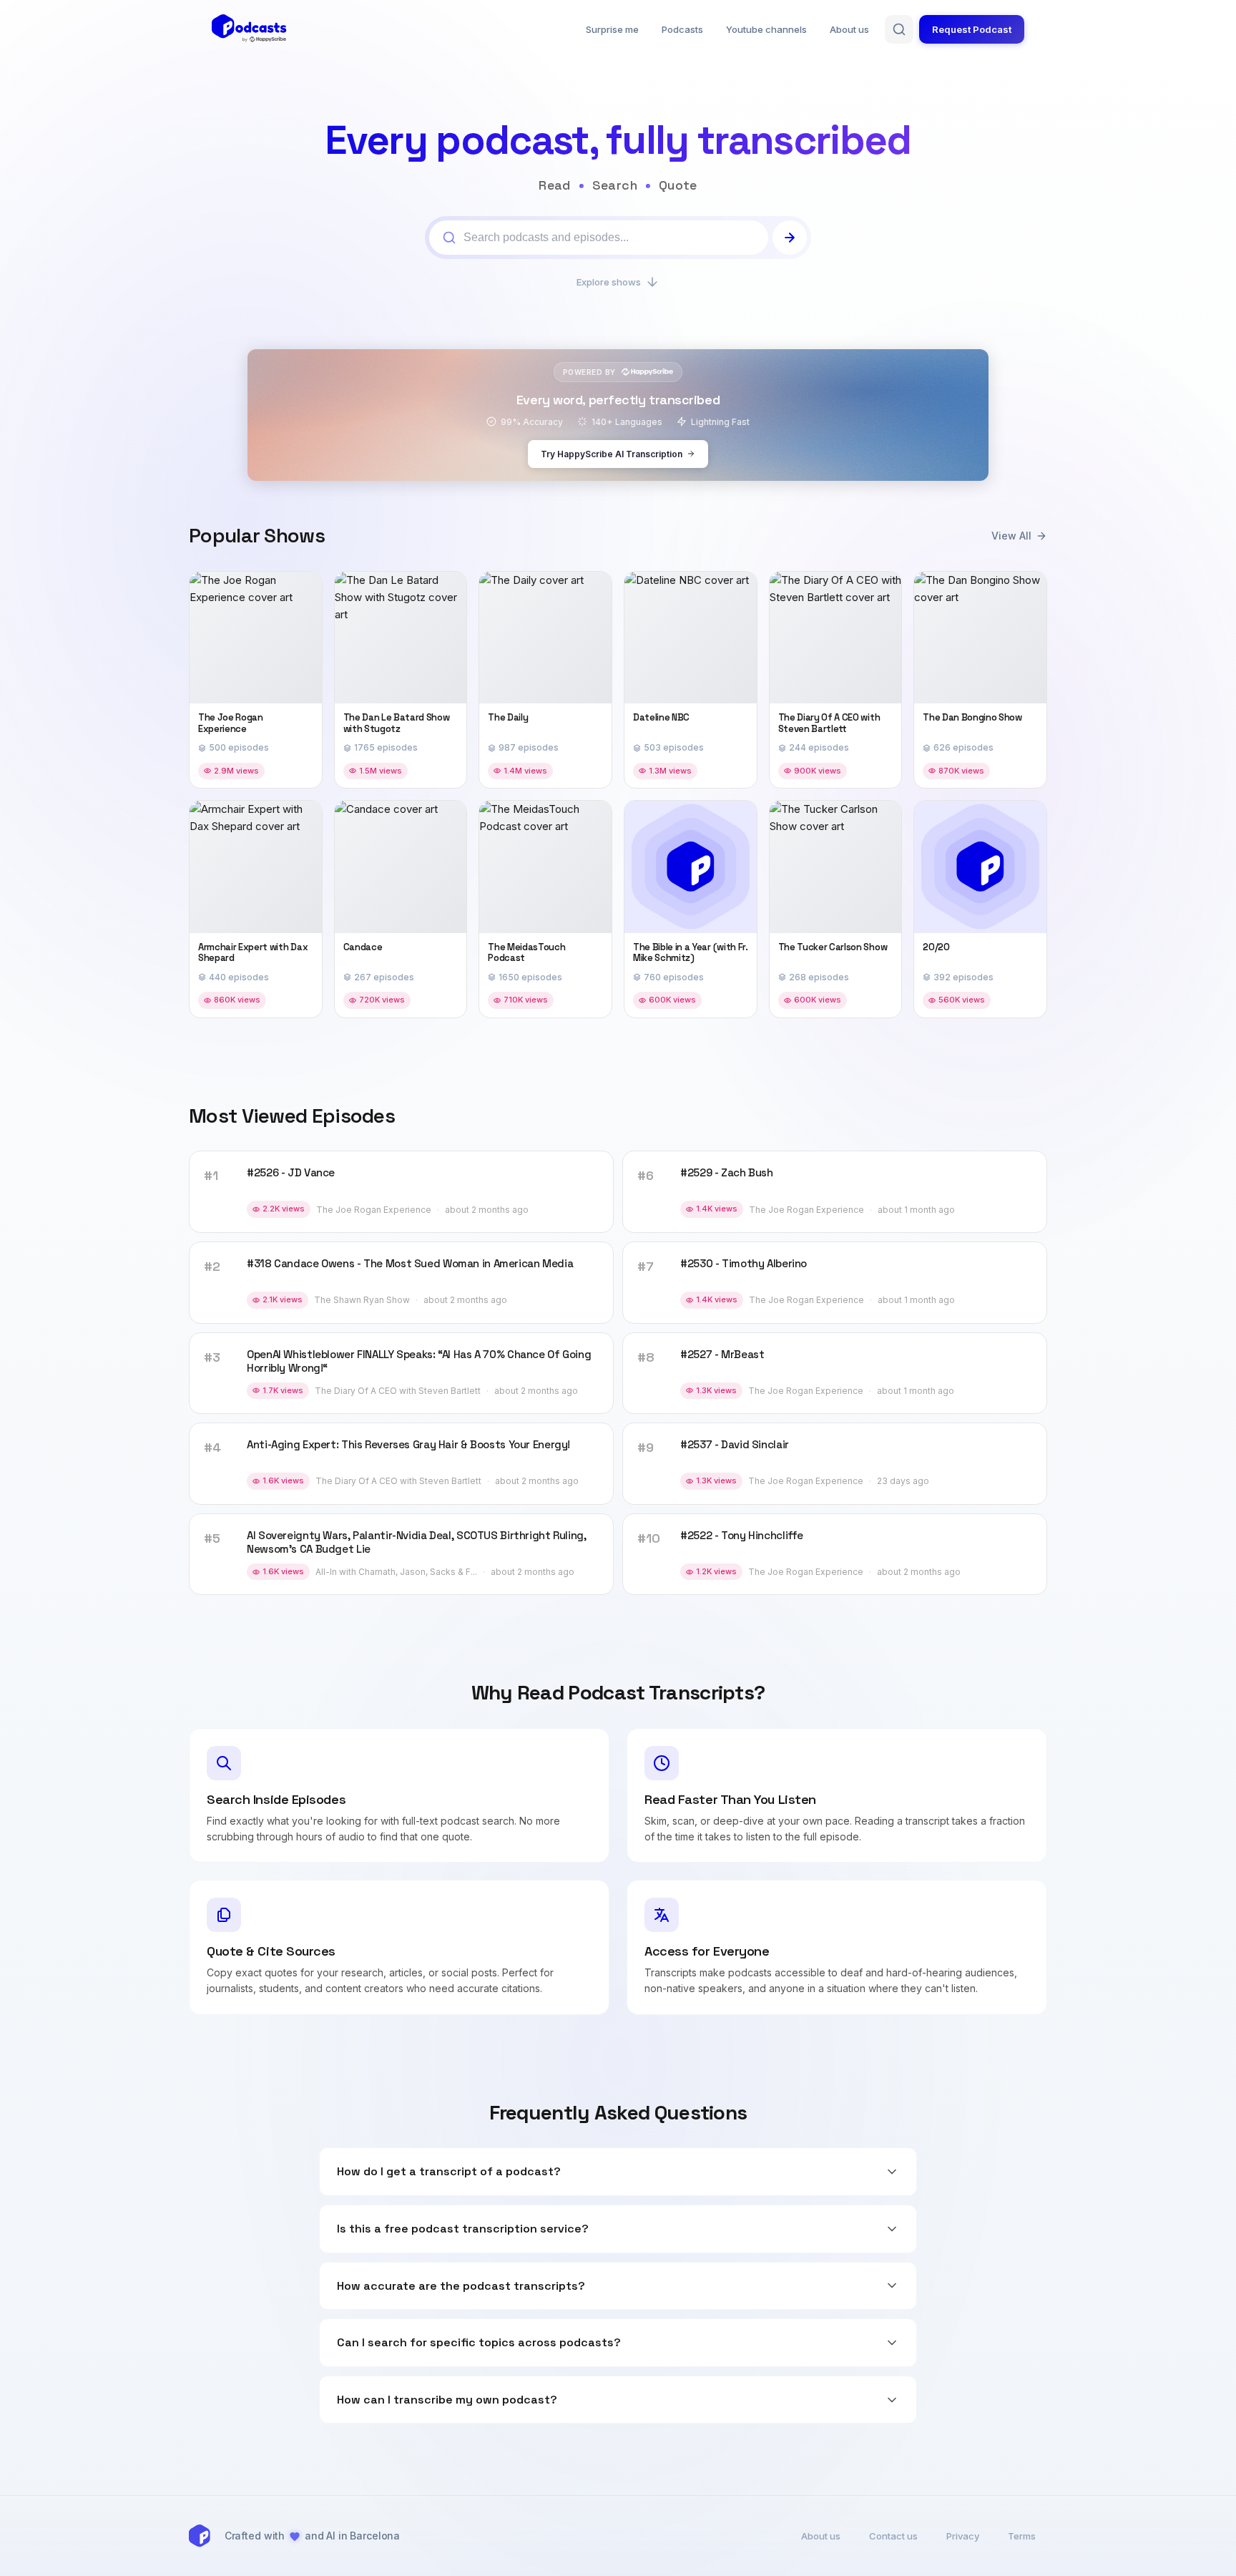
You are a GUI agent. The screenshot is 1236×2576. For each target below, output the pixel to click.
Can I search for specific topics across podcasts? (479, 2342)
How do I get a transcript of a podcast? (449, 2171)
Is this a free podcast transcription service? (463, 2229)
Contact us (893, 2536)
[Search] (899, 29)
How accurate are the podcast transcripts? (461, 2286)
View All (1011, 536)
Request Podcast (972, 29)
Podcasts (682, 29)
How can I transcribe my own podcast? (447, 2400)
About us (849, 29)
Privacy (963, 2536)
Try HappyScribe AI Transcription (612, 454)
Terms (1022, 2536)
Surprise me (612, 29)
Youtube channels (766, 29)
